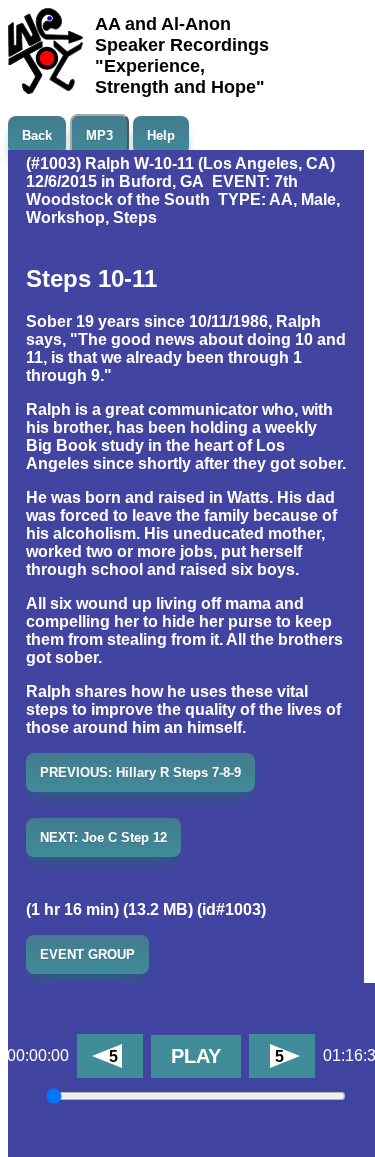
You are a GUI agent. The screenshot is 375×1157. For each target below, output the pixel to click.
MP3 (99, 135)
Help (161, 135)
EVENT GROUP (87, 954)
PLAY (196, 1056)
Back (37, 135)
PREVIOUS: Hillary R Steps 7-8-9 (140, 772)
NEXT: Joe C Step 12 (103, 837)
